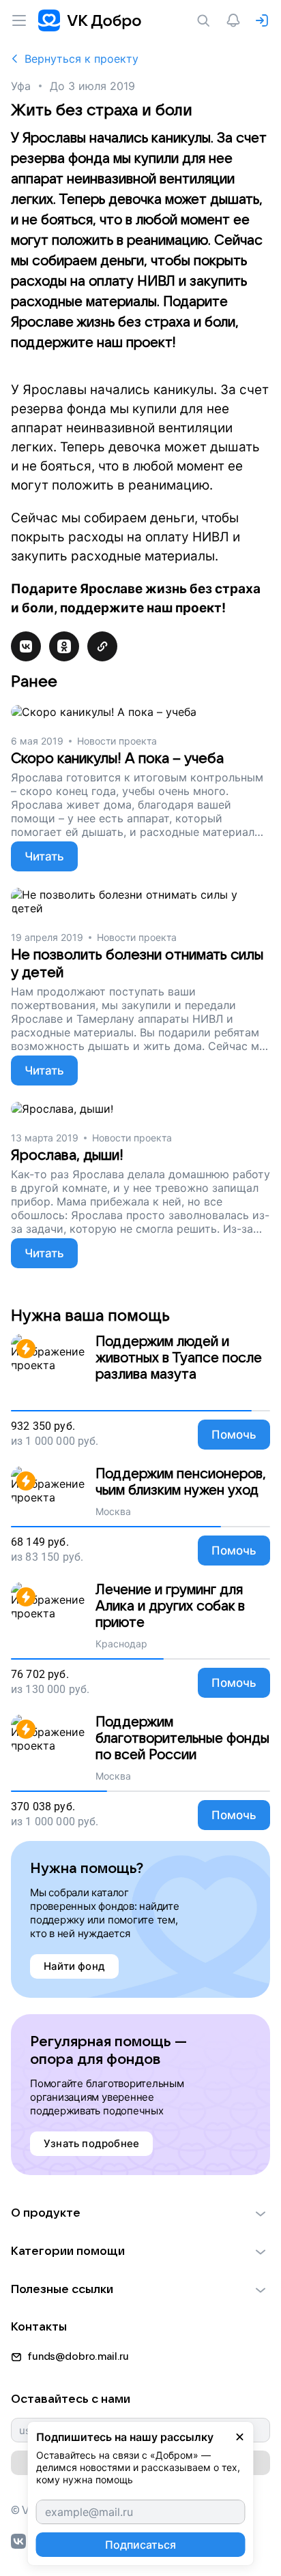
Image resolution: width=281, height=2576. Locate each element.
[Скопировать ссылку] (102, 646)
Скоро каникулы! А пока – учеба (117, 759)
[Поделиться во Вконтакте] (26, 646)
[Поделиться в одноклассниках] (64, 646)
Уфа (21, 86)
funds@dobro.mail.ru (78, 2356)
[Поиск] (206, 20)
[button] (140, 2213)
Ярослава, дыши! (67, 1155)
